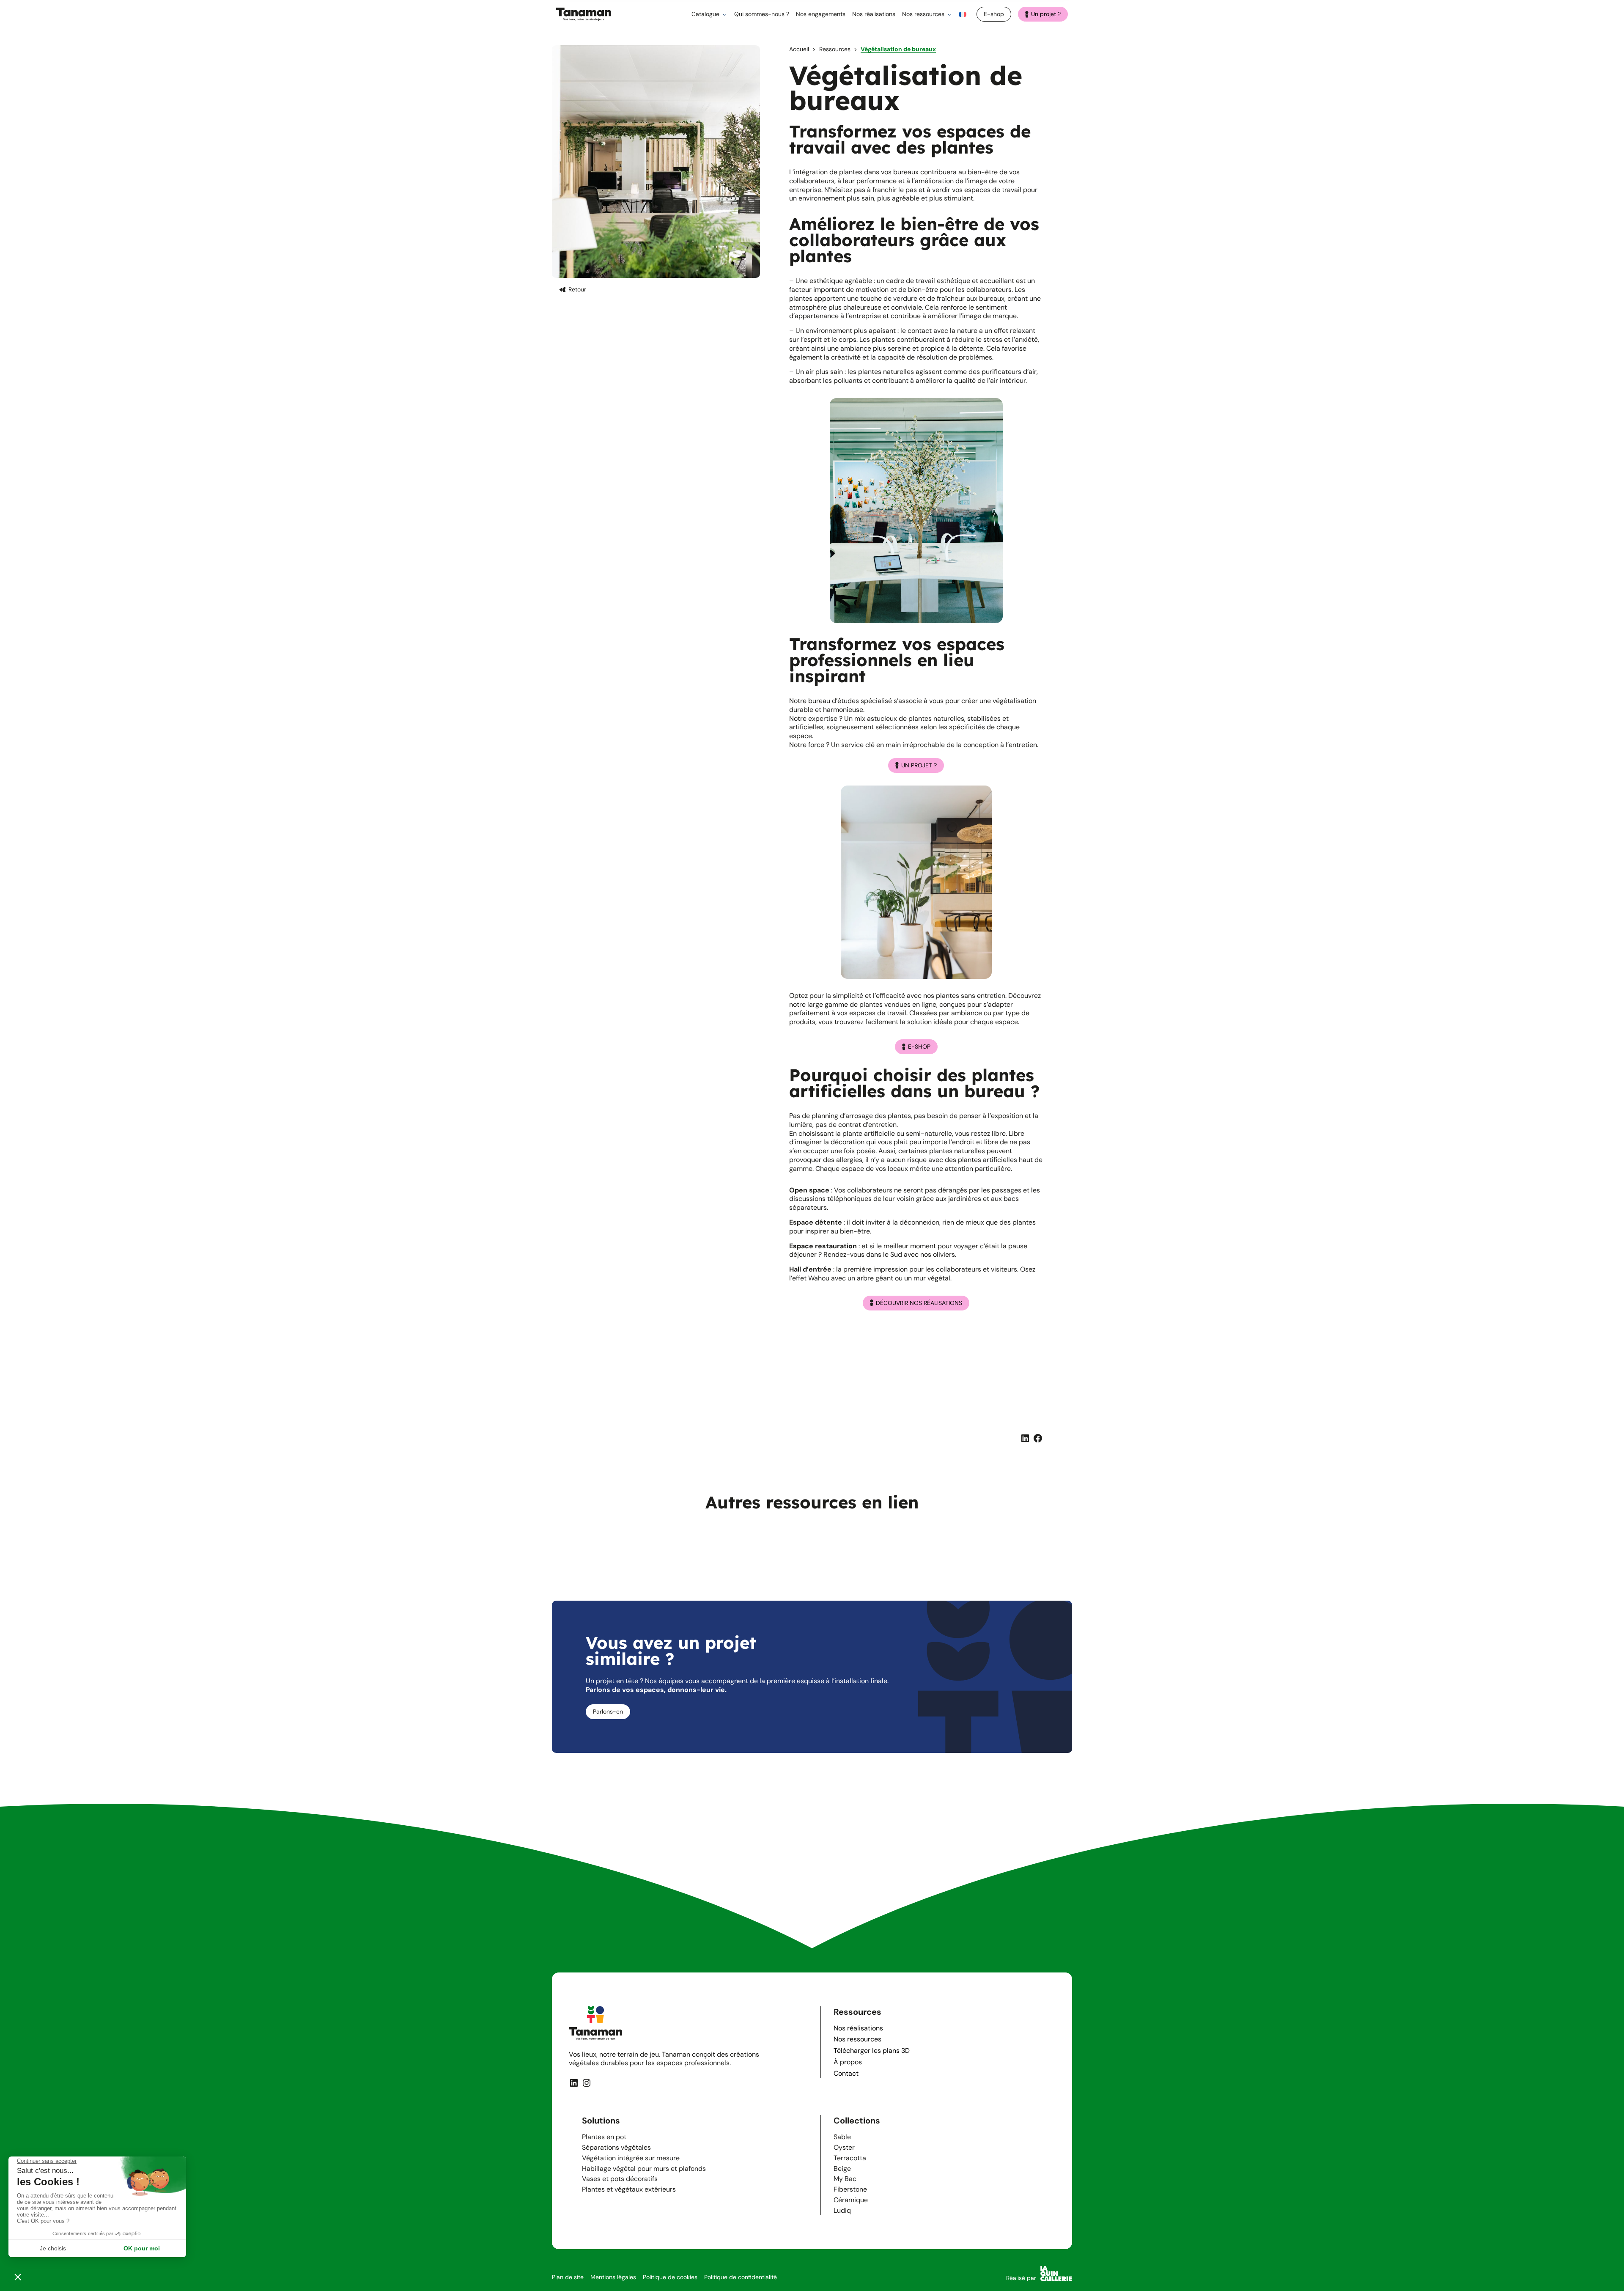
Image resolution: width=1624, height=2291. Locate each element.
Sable (842, 2137)
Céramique (851, 2200)
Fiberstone (850, 2190)
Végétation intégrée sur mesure (631, 2158)
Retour (577, 289)
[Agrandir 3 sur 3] (1032, 1334)
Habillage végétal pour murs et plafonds (644, 2169)
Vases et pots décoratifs (620, 2179)
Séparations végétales (616, 2147)
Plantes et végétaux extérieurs (629, 2190)
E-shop (994, 14)
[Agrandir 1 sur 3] (860, 1334)
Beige (842, 2169)
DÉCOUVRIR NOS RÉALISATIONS (919, 1303)
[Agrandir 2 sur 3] (946, 1334)
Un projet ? (1046, 14)
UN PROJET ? (919, 765)
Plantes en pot (604, 2137)
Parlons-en (608, 1711)
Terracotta (850, 2158)
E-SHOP (919, 1047)
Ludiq (842, 2210)
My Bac (845, 2179)
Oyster (844, 2147)
